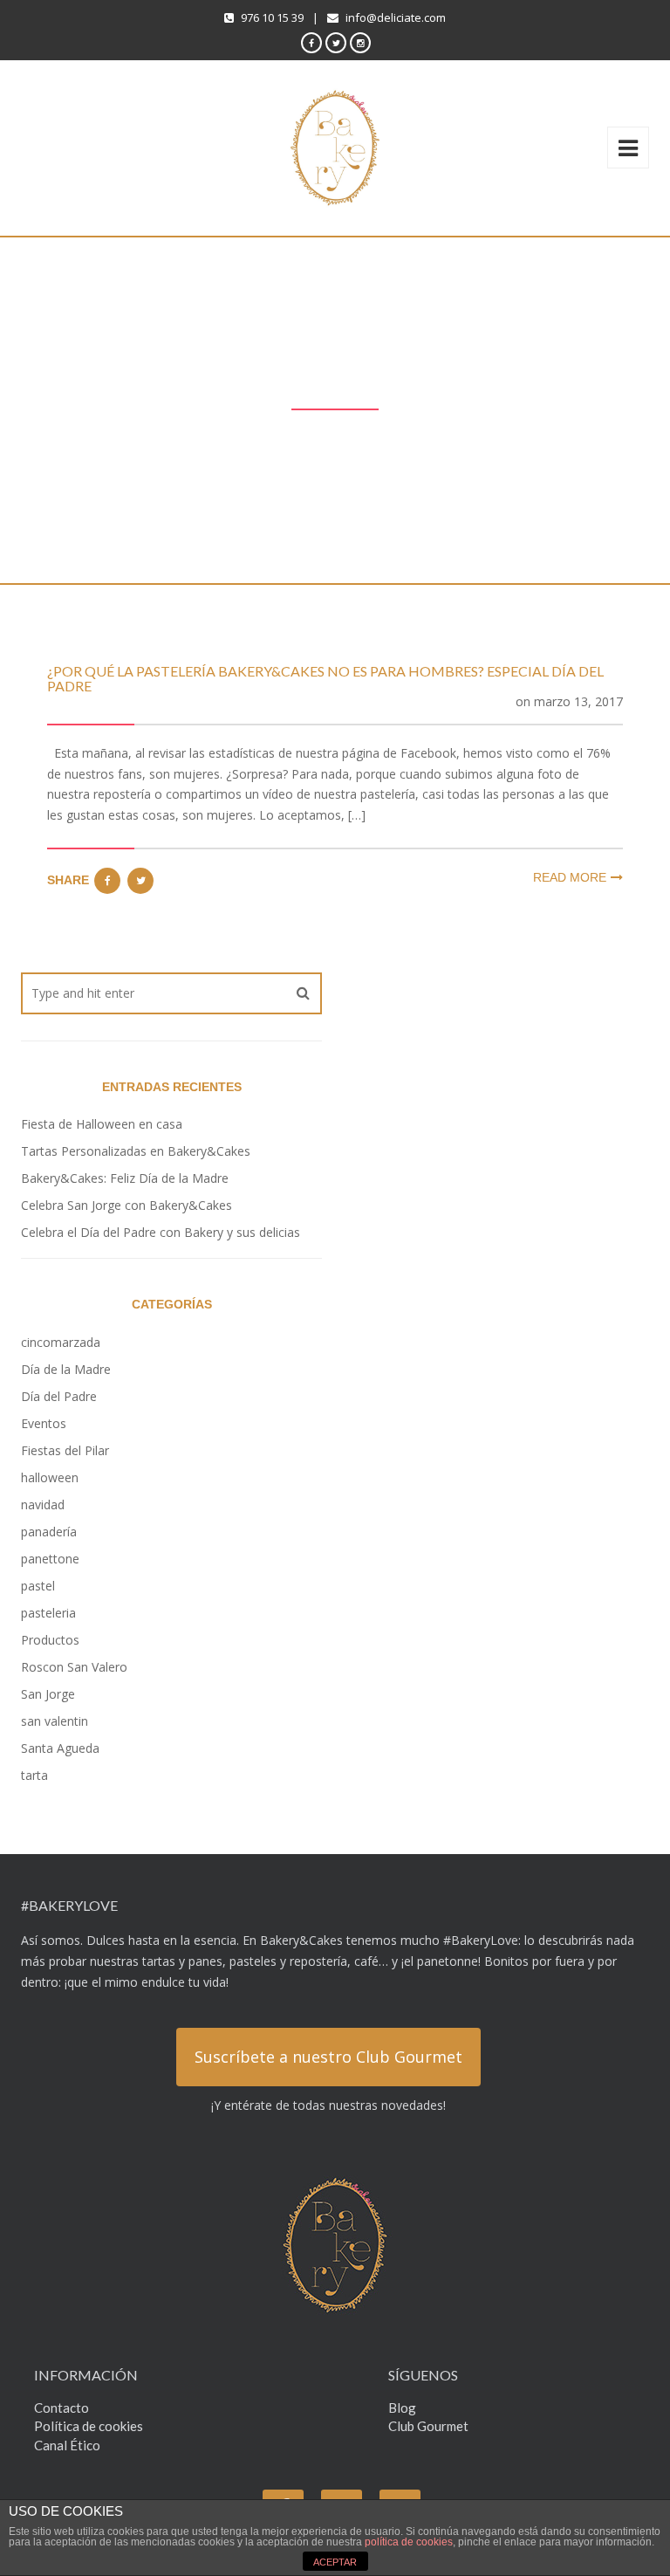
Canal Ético (67, 2445)
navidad (43, 1504)
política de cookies (409, 2542)
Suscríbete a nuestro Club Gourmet (328, 2057)
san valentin (55, 1721)
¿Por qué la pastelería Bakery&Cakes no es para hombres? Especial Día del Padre (325, 679)
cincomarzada (61, 1342)
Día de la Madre (66, 1369)
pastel (38, 1586)
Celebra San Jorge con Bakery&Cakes (126, 1205)
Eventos (44, 1423)
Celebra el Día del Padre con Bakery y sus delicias (161, 1232)
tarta (34, 1775)
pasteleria (48, 1613)
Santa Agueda (60, 1748)
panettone (50, 1559)
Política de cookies (89, 2426)
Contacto (62, 2408)
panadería (49, 1532)
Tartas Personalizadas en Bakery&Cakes (136, 1151)
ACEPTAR (335, 2562)
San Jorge (48, 1694)
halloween (50, 1477)
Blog (402, 2408)
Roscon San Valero (74, 1667)
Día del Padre (59, 1396)
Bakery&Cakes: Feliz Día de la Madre (125, 1178)
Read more (570, 877)
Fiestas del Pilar (65, 1450)
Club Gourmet (428, 2426)
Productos (50, 1640)
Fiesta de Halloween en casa (103, 1124)
